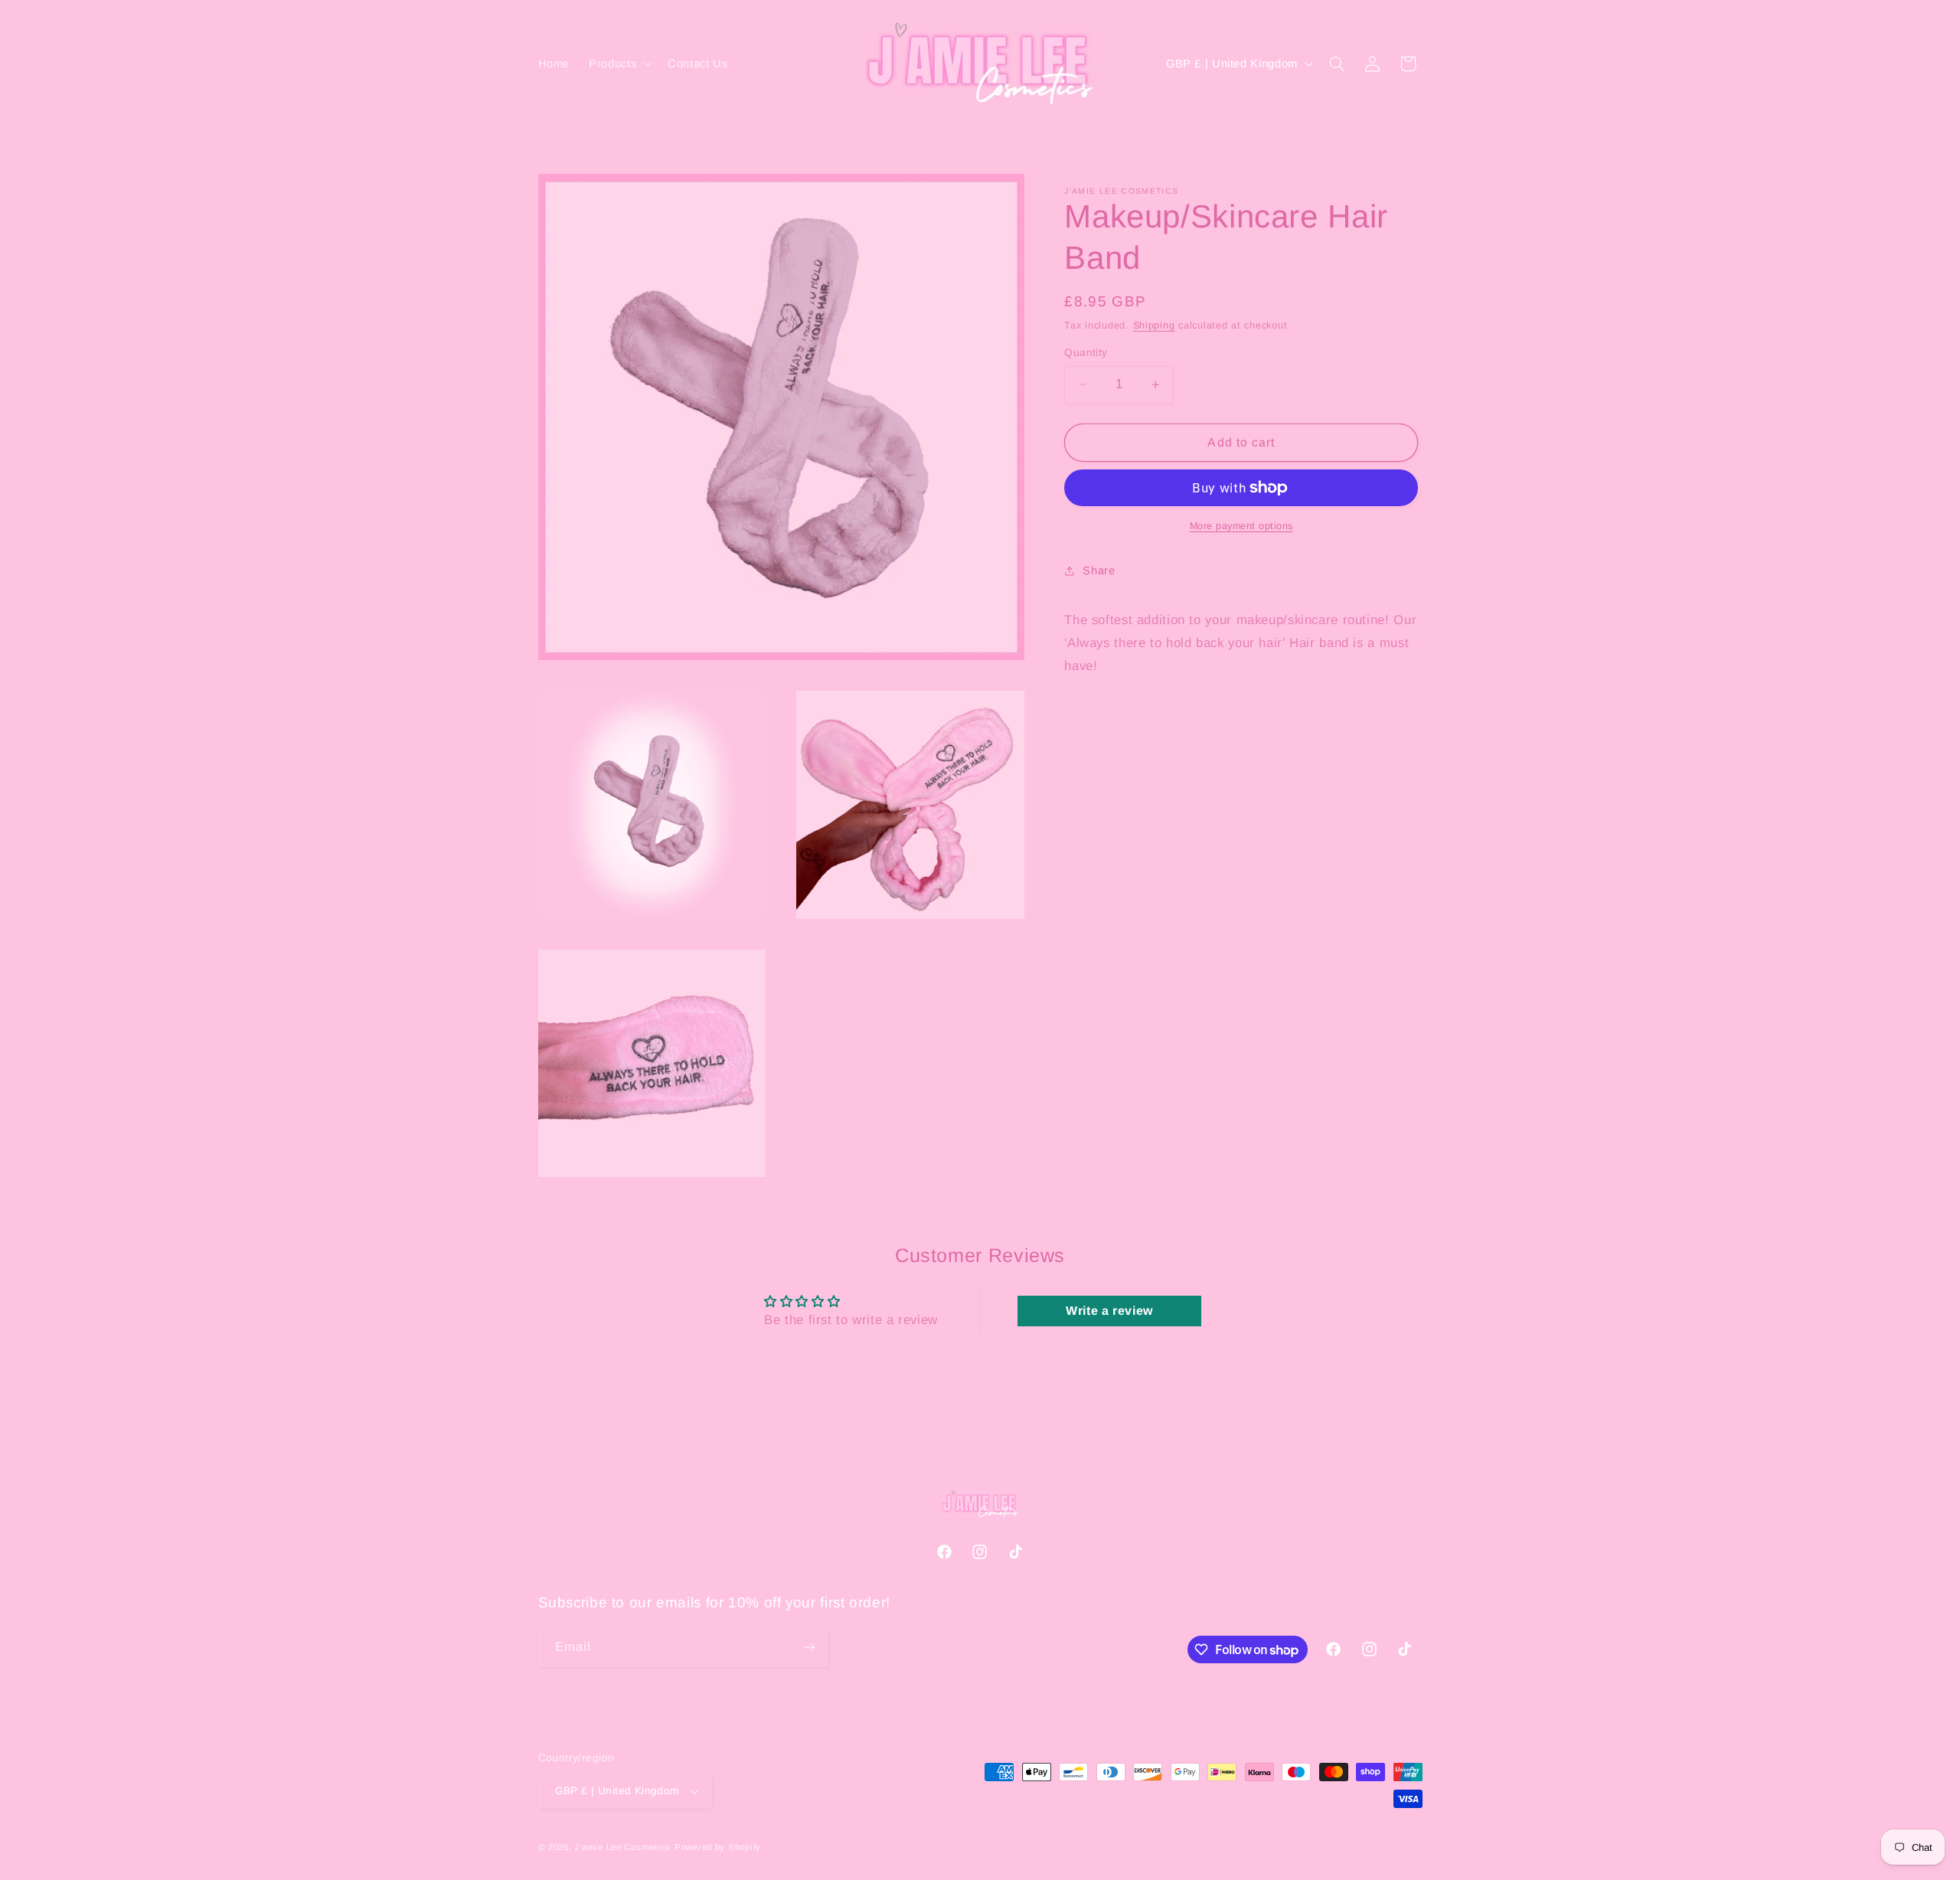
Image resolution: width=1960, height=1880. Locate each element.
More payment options (1242, 526)
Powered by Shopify (718, 1847)
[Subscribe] (808, 1648)
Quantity (1086, 353)
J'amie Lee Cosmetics (622, 1847)
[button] (619, 64)
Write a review (1109, 1311)
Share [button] (1099, 571)
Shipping (1154, 325)
